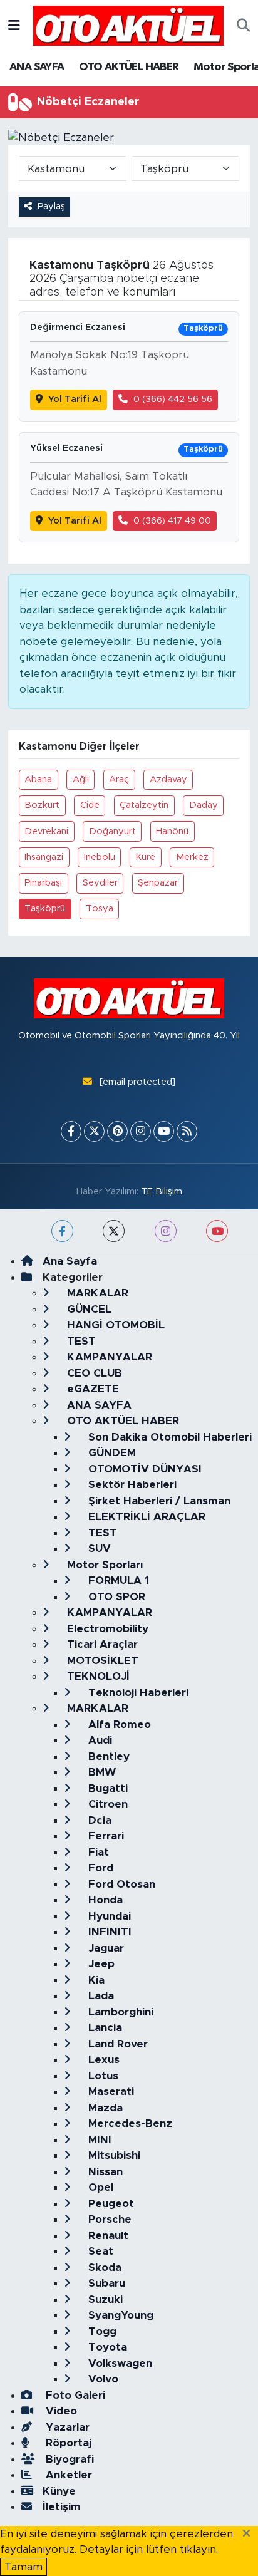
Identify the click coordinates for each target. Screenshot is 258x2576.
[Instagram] (141, 1131)
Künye (59, 2491)
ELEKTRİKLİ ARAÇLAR (145, 1517)
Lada (100, 1996)
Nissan (104, 2172)
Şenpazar (158, 883)
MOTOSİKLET (101, 1661)
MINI (98, 2140)
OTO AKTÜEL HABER (129, 67)
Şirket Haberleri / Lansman (158, 1501)
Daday (204, 805)
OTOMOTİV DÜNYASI (143, 1469)
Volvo (102, 2379)
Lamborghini (119, 2012)
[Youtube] (164, 1131)
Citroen (106, 1804)
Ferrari (105, 1836)
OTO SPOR (115, 1597)
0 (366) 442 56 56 (173, 399)
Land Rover (116, 2044)
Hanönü (172, 831)
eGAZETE (91, 1389)
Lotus (102, 2076)
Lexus (102, 2060)
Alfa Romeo (118, 1725)
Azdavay (168, 779)
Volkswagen (119, 2363)
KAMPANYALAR (108, 1357)
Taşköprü (45, 908)
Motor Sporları (103, 1565)
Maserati (110, 2092)
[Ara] (243, 26)
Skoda (103, 2268)
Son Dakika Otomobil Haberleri (168, 1437)
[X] (94, 1131)
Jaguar (105, 1948)
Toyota (106, 2347)
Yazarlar (66, 2427)
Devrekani (46, 831)
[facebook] (62, 1231)
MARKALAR (96, 1293)
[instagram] (166, 1231)
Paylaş (51, 206)
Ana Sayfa (70, 1261)
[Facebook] (71, 1131)
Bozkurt (42, 805)
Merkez (192, 857)
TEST (80, 1341)
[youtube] (217, 1231)
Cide (90, 805)
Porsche (108, 2219)
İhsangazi (44, 857)
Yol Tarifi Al (75, 399)
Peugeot (110, 2204)
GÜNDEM (111, 1453)
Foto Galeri (74, 2395)
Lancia (104, 2028)
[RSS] (187, 1131)
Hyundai (108, 1916)
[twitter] (114, 1231)
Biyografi (68, 2459)
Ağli (81, 779)
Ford (99, 1868)
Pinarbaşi (43, 883)
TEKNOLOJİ (97, 1676)
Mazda (104, 2108)
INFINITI (108, 1932)
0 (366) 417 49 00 (172, 521)
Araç (119, 779)
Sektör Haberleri (131, 1485)
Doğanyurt (112, 831)
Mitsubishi (113, 2155)
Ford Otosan (120, 1884)
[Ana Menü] (14, 25)
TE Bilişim (162, 1192)
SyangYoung (119, 2315)
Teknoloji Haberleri (137, 1693)
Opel (99, 2187)
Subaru (105, 2283)
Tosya (100, 908)
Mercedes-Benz (129, 2123)
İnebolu (100, 857)
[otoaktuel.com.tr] (128, 25)
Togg (101, 2331)
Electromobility (106, 1629)
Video (60, 2411)
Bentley (107, 1756)
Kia (95, 1980)
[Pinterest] (117, 1131)
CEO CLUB (93, 1373)
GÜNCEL (88, 1309)
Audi (99, 1740)
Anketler (67, 2475)
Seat (99, 2251)
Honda (104, 1900)
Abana (38, 779)
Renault (107, 2236)
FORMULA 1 (117, 1580)
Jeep (100, 1964)
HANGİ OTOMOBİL (114, 1325)
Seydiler (100, 883)
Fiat (97, 1852)
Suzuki (104, 2299)
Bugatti (106, 1788)
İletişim (62, 2507)
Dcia (98, 1820)
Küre (145, 857)
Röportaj (67, 2443)
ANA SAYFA (37, 67)
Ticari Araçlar (101, 1644)
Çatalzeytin (144, 805)
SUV (98, 1549)
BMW (101, 1772)
